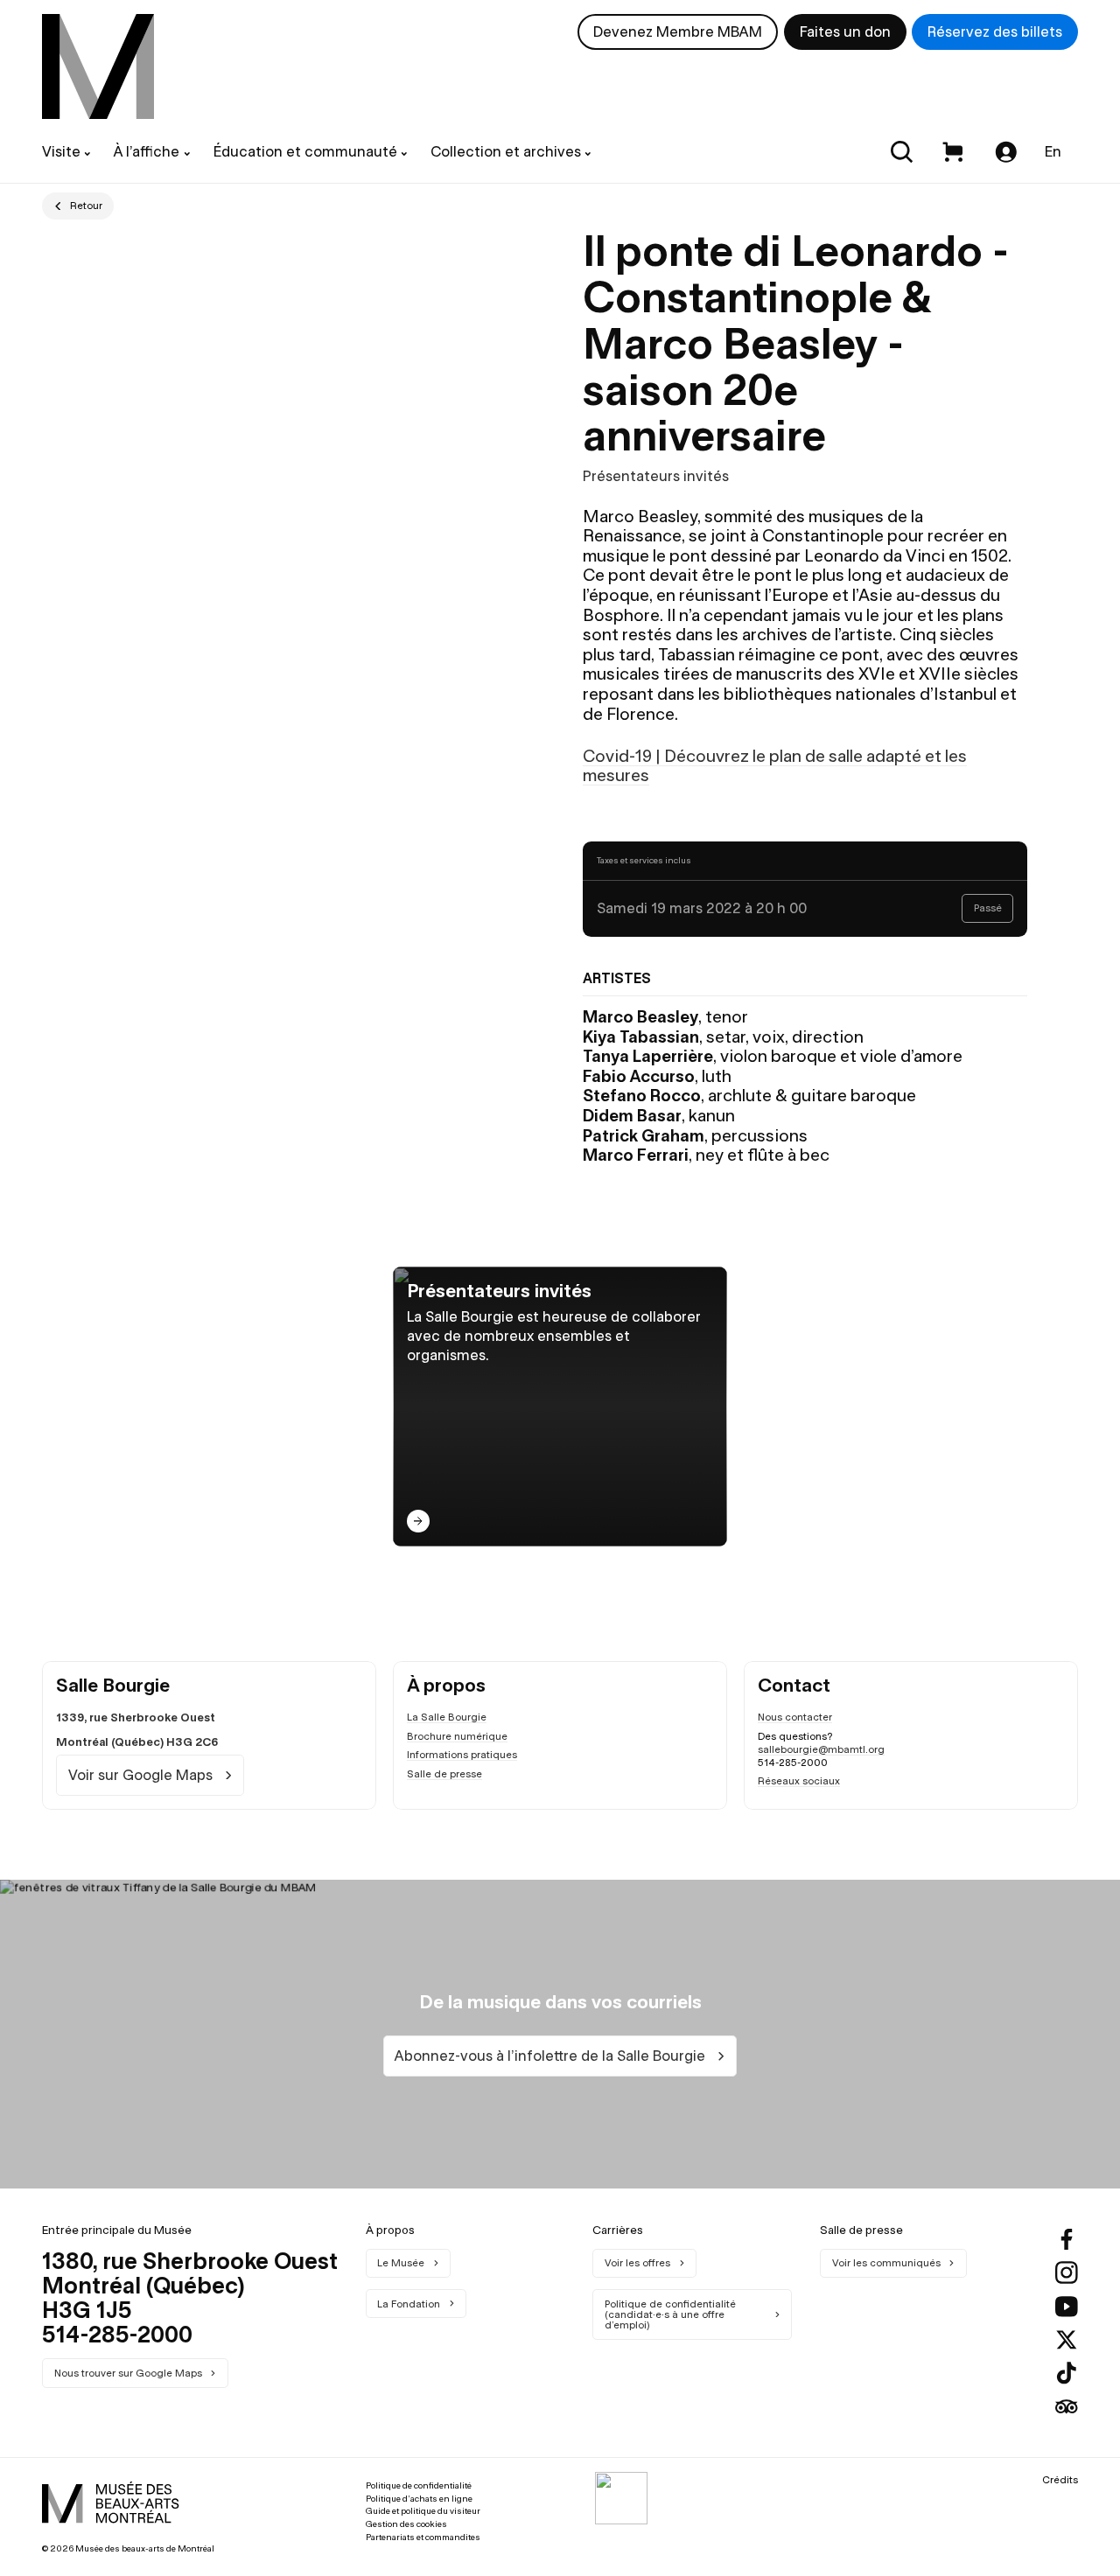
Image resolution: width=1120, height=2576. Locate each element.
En (1053, 151)
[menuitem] (98, 66)
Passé (988, 908)
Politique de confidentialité (419, 2485)
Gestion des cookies (406, 2524)
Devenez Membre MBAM (678, 31)
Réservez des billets (995, 31)
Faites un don (845, 31)
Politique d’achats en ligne (419, 2499)
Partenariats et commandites (423, 2537)
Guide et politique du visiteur (423, 2511)
